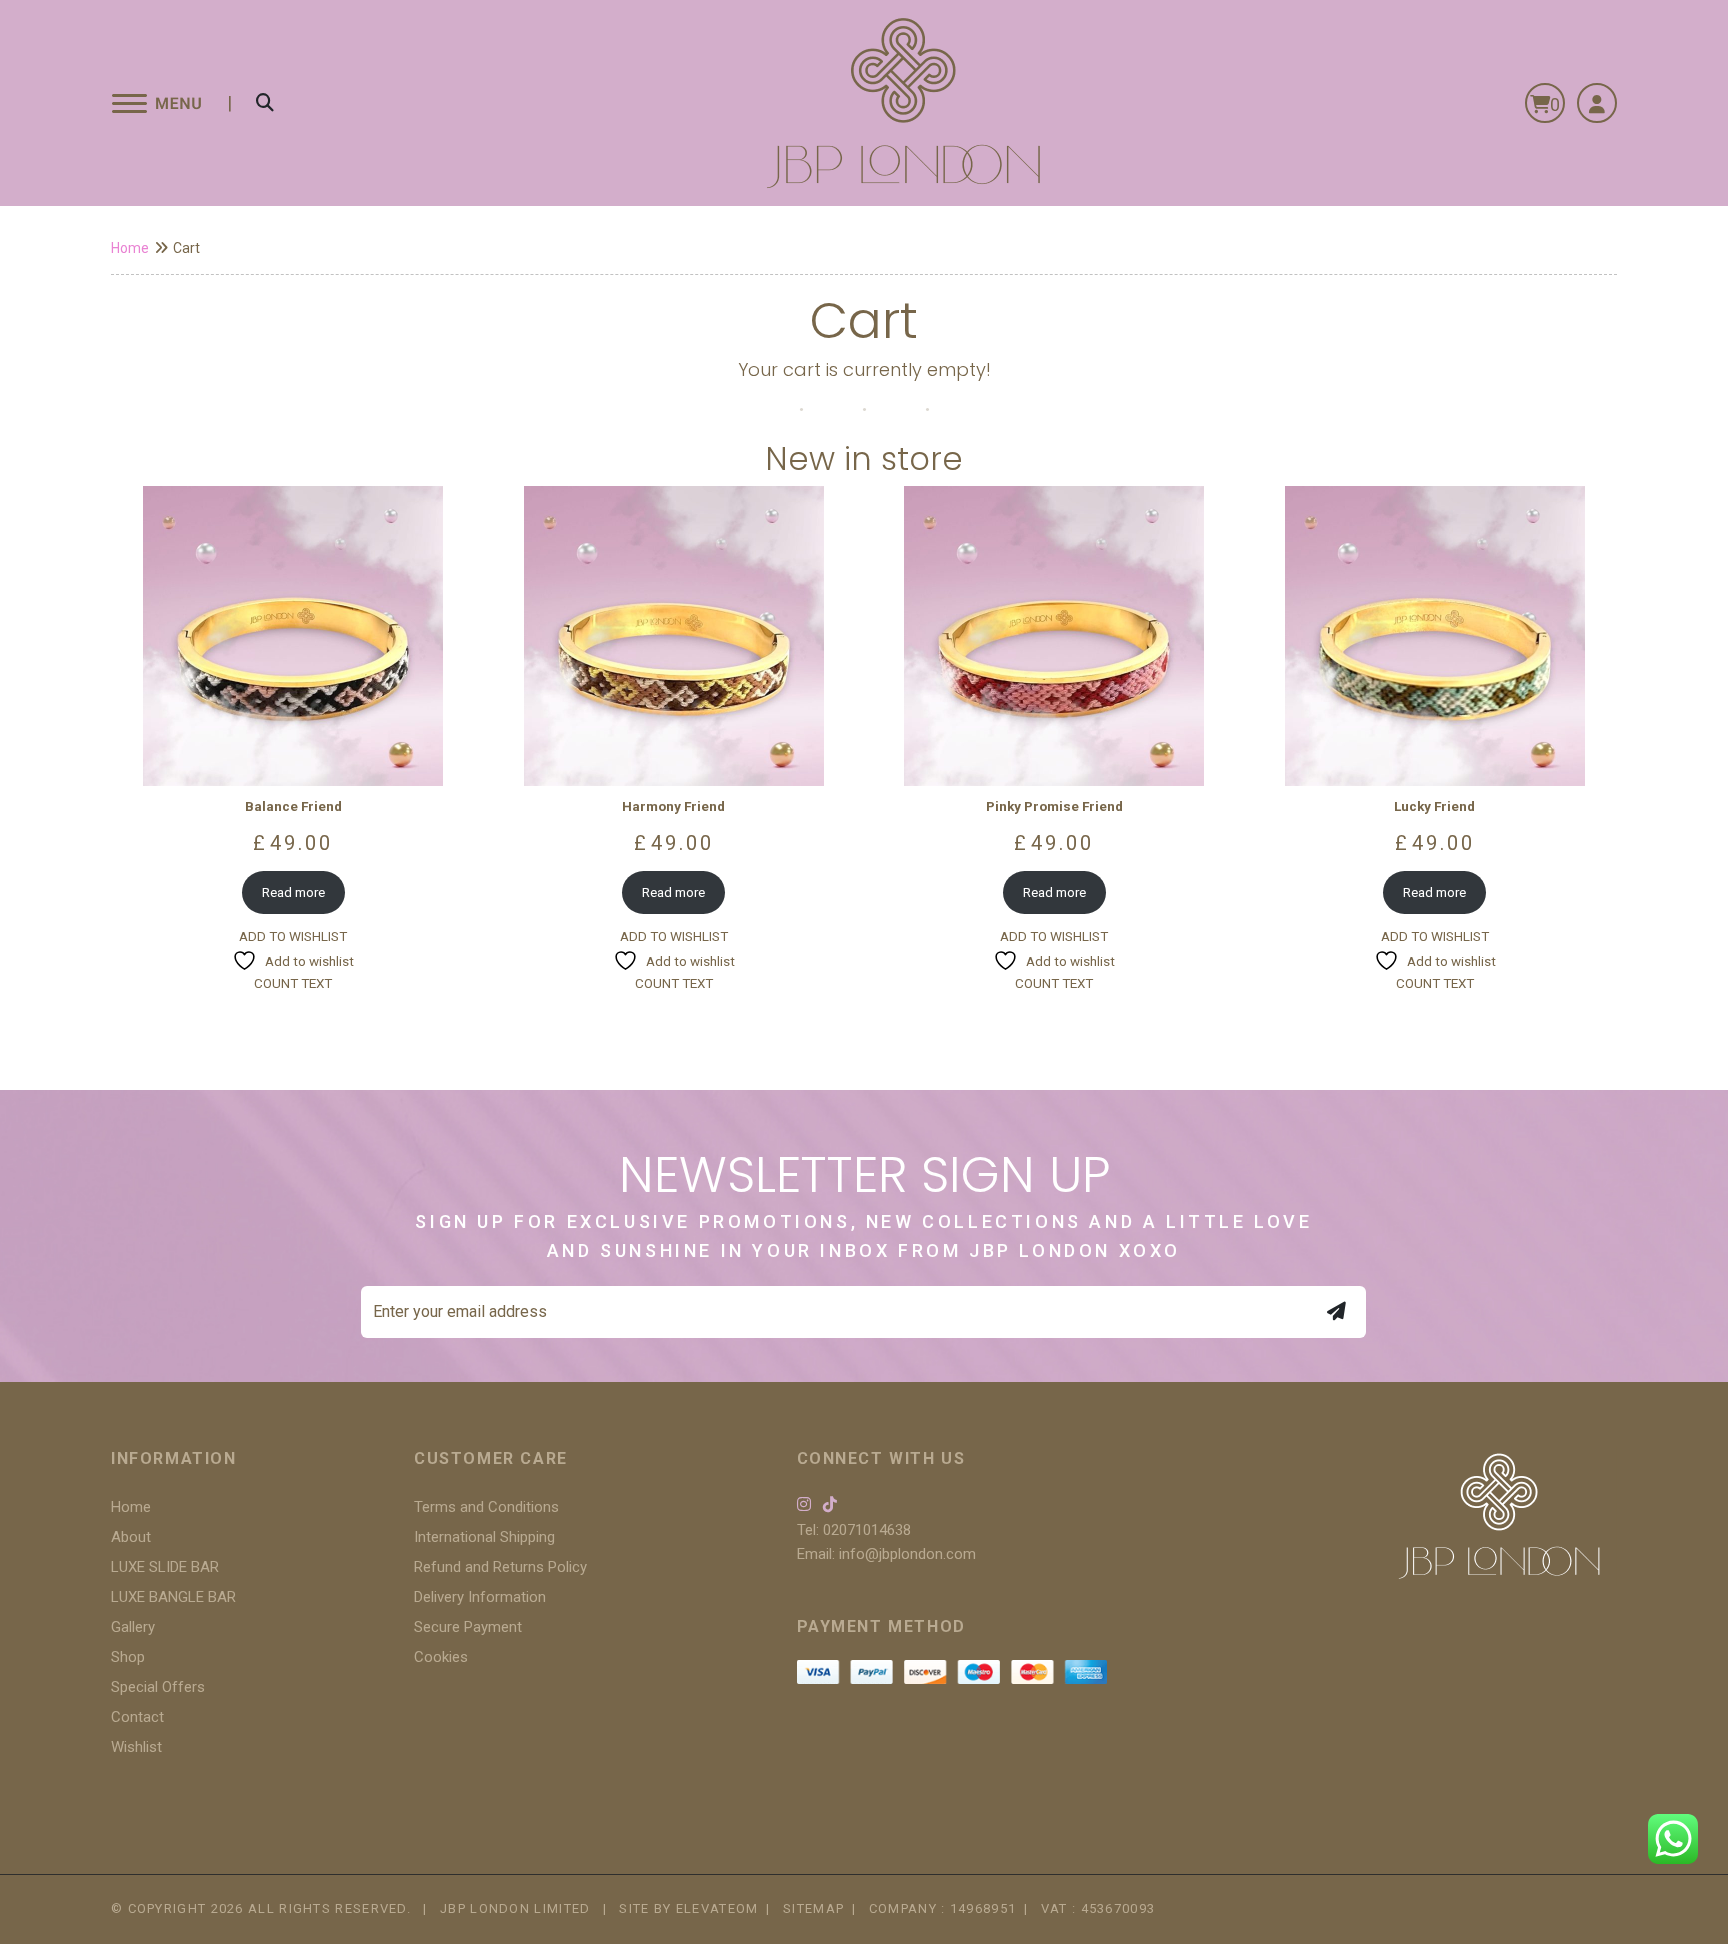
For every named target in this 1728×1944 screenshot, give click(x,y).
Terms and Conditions (486, 1507)
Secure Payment (468, 1627)
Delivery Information (480, 1597)
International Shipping (484, 1537)
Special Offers (158, 1687)
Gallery (133, 1627)
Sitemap (813, 1908)
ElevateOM (717, 1908)
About (131, 1537)
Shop (128, 1657)
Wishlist (136, 1747)
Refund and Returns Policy (500, 1567)
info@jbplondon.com (907, 1554)
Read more (293, 892)
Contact (137, 1717)
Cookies (441, 1657)
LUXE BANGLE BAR (173, 1597)
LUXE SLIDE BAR (165, 1567)
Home (130, 248)
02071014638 (867, 1530)
